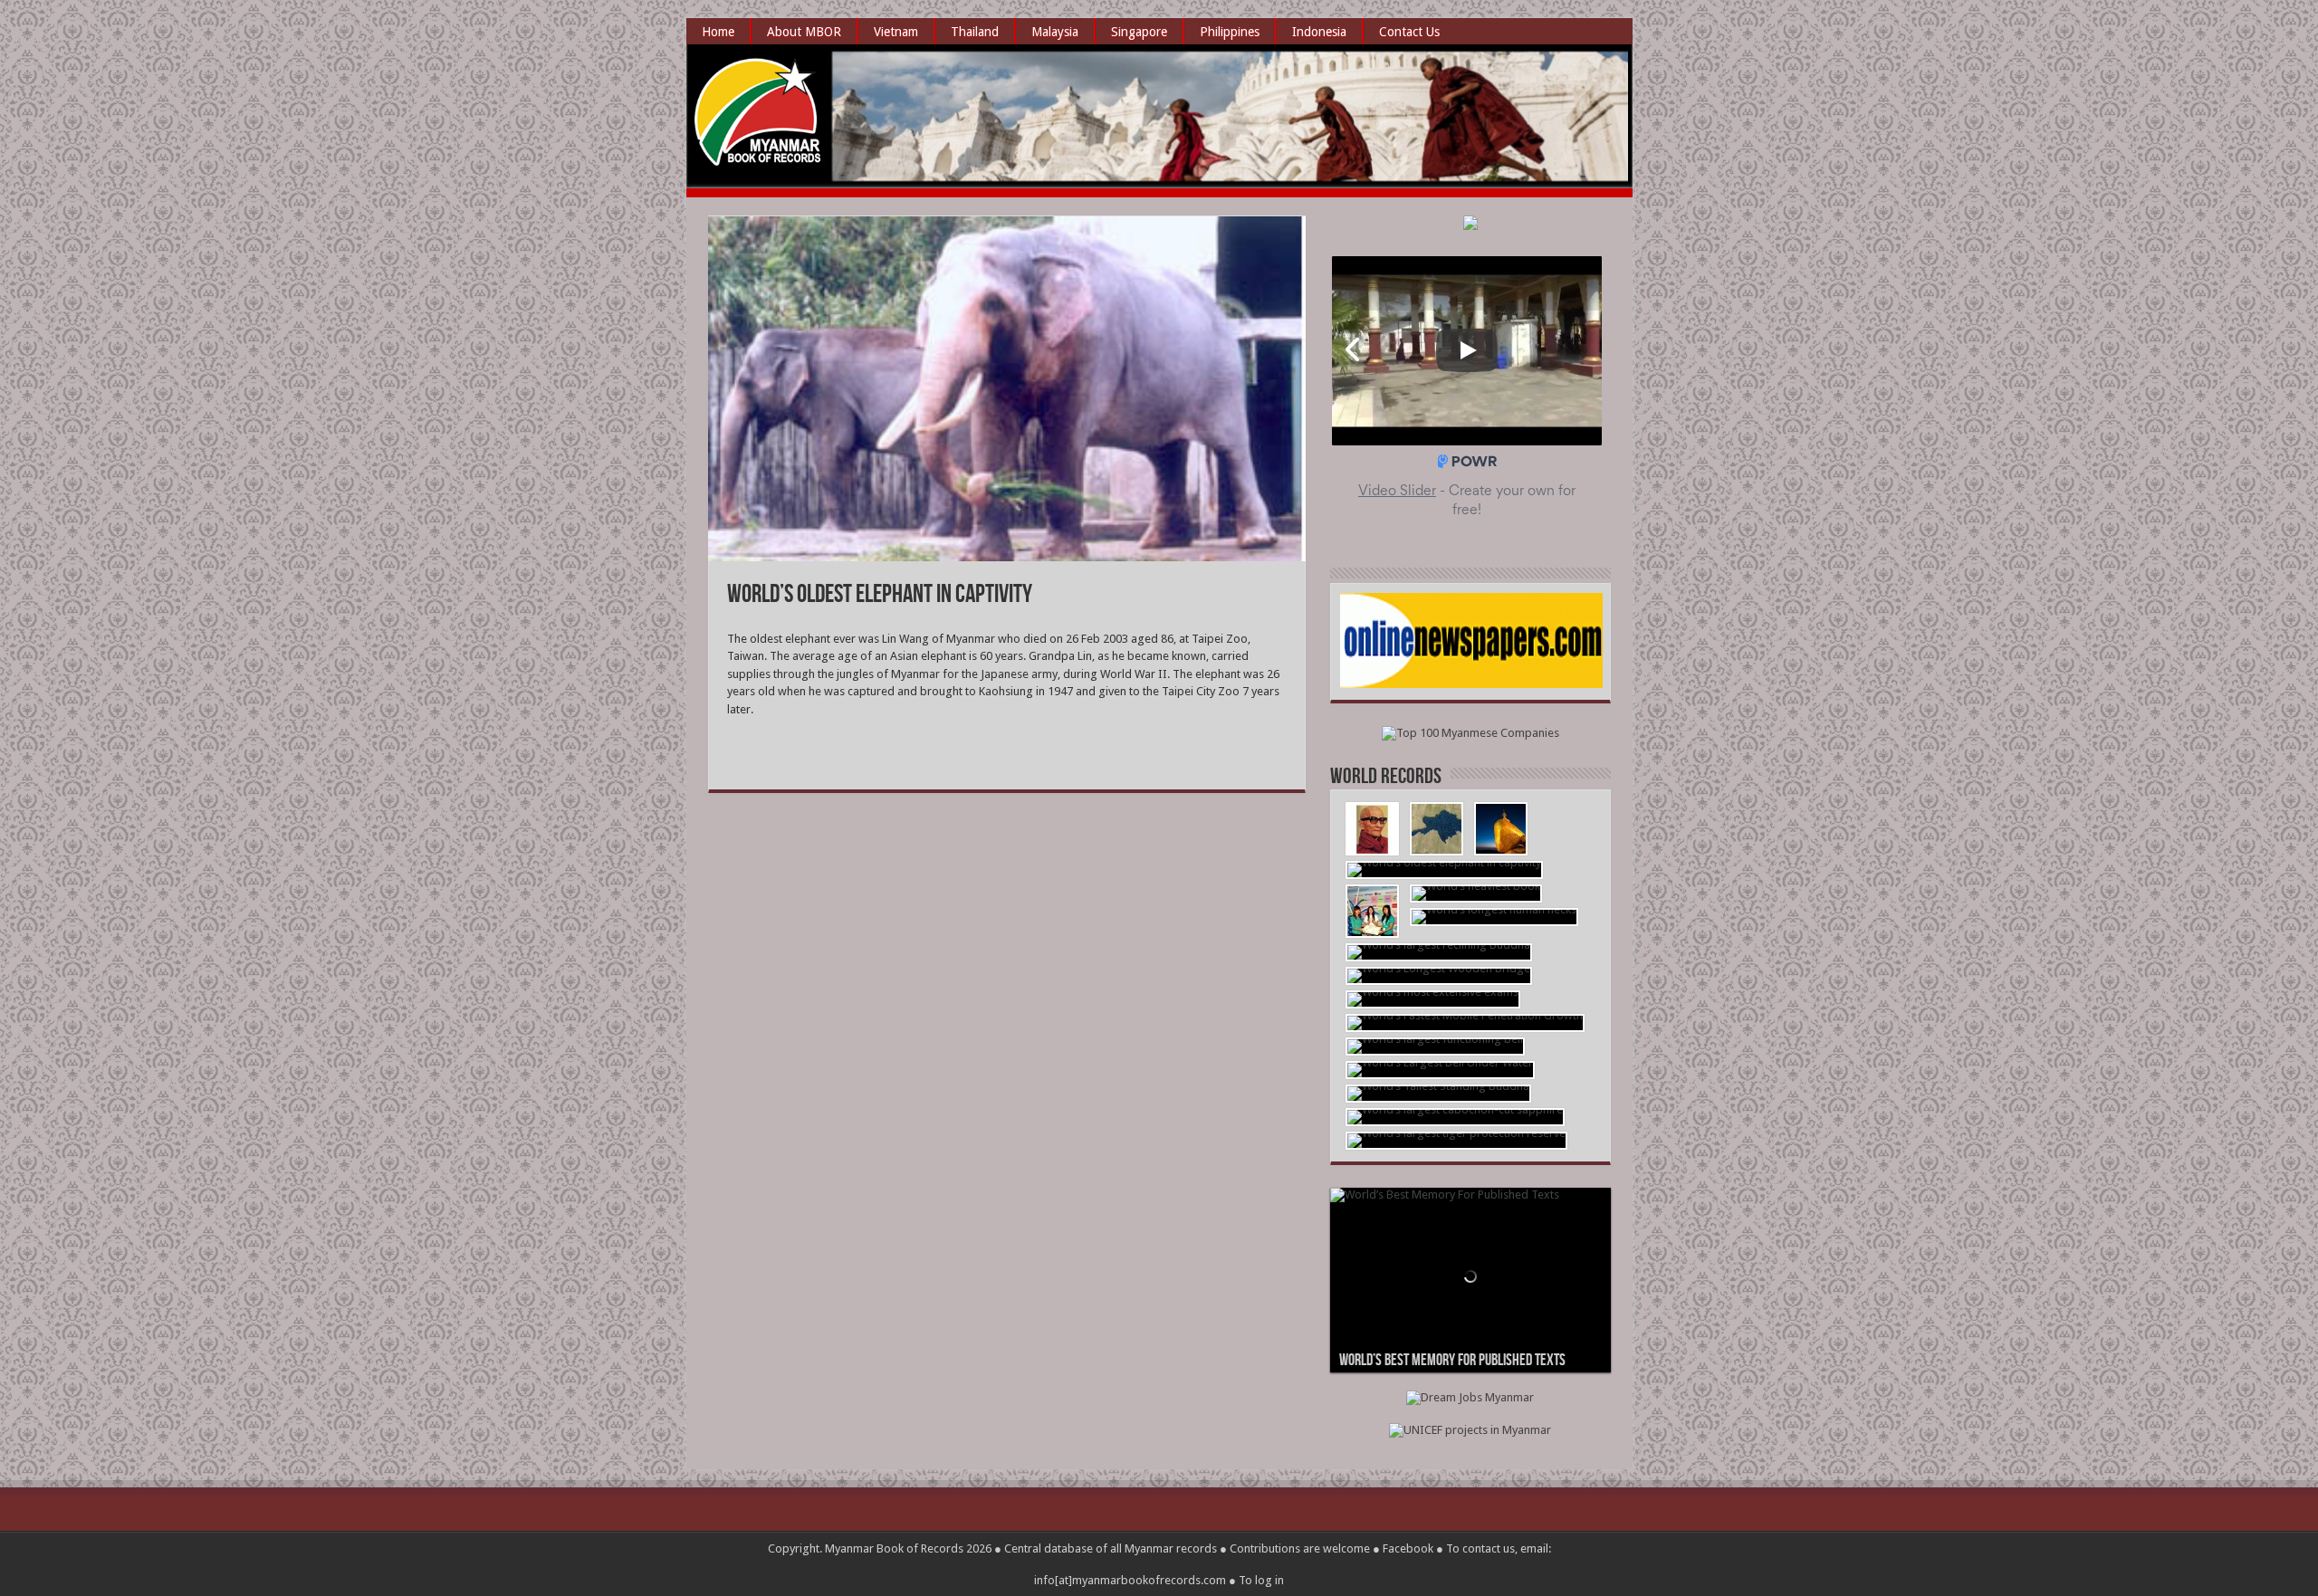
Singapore (1139, 32)
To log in (1261, 1580)
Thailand (975, 32)
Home (718, 32)
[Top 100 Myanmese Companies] (1470, 733)
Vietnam (896, 32)
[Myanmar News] (1471, 684)
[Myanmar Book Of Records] (759, 154)
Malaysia (1055, 32)
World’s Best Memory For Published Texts (1452, 1360)
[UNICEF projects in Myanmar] (1470, 1430)
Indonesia (1319, 32)
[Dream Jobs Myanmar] (1470, 1397)
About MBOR (804, 32)
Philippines (1230, 32)
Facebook (1408, 1548)
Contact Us (1409, 32)
